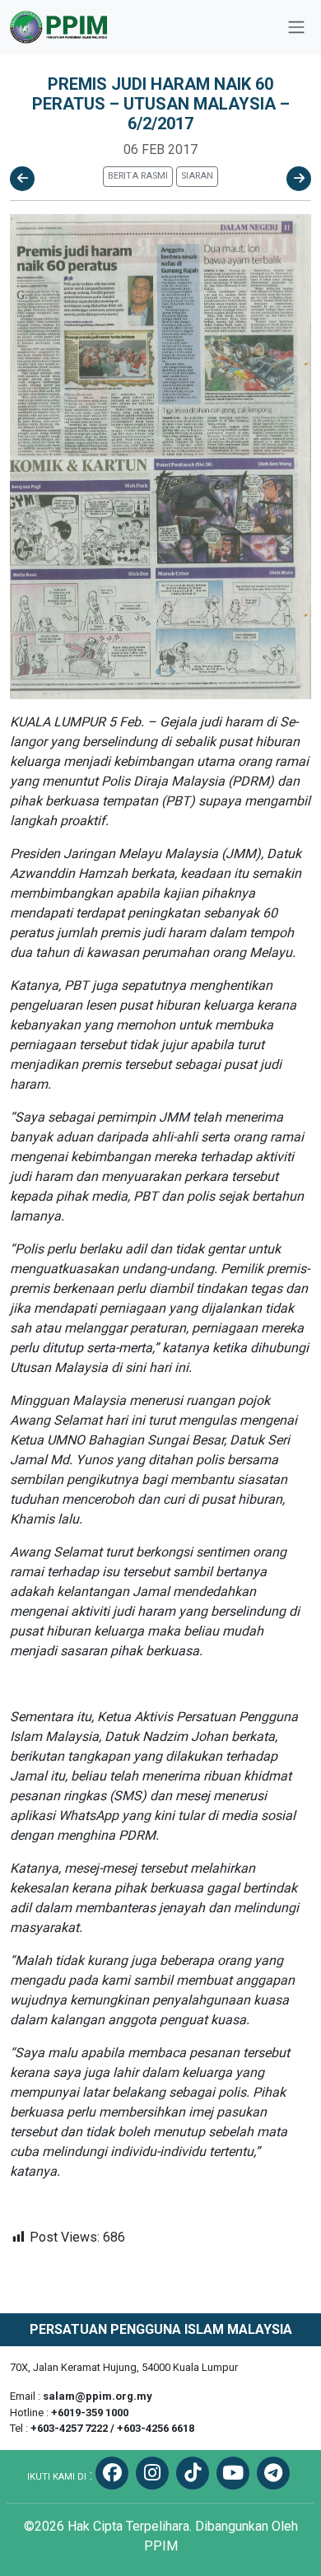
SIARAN (197, 176)
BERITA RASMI (138, 176)
